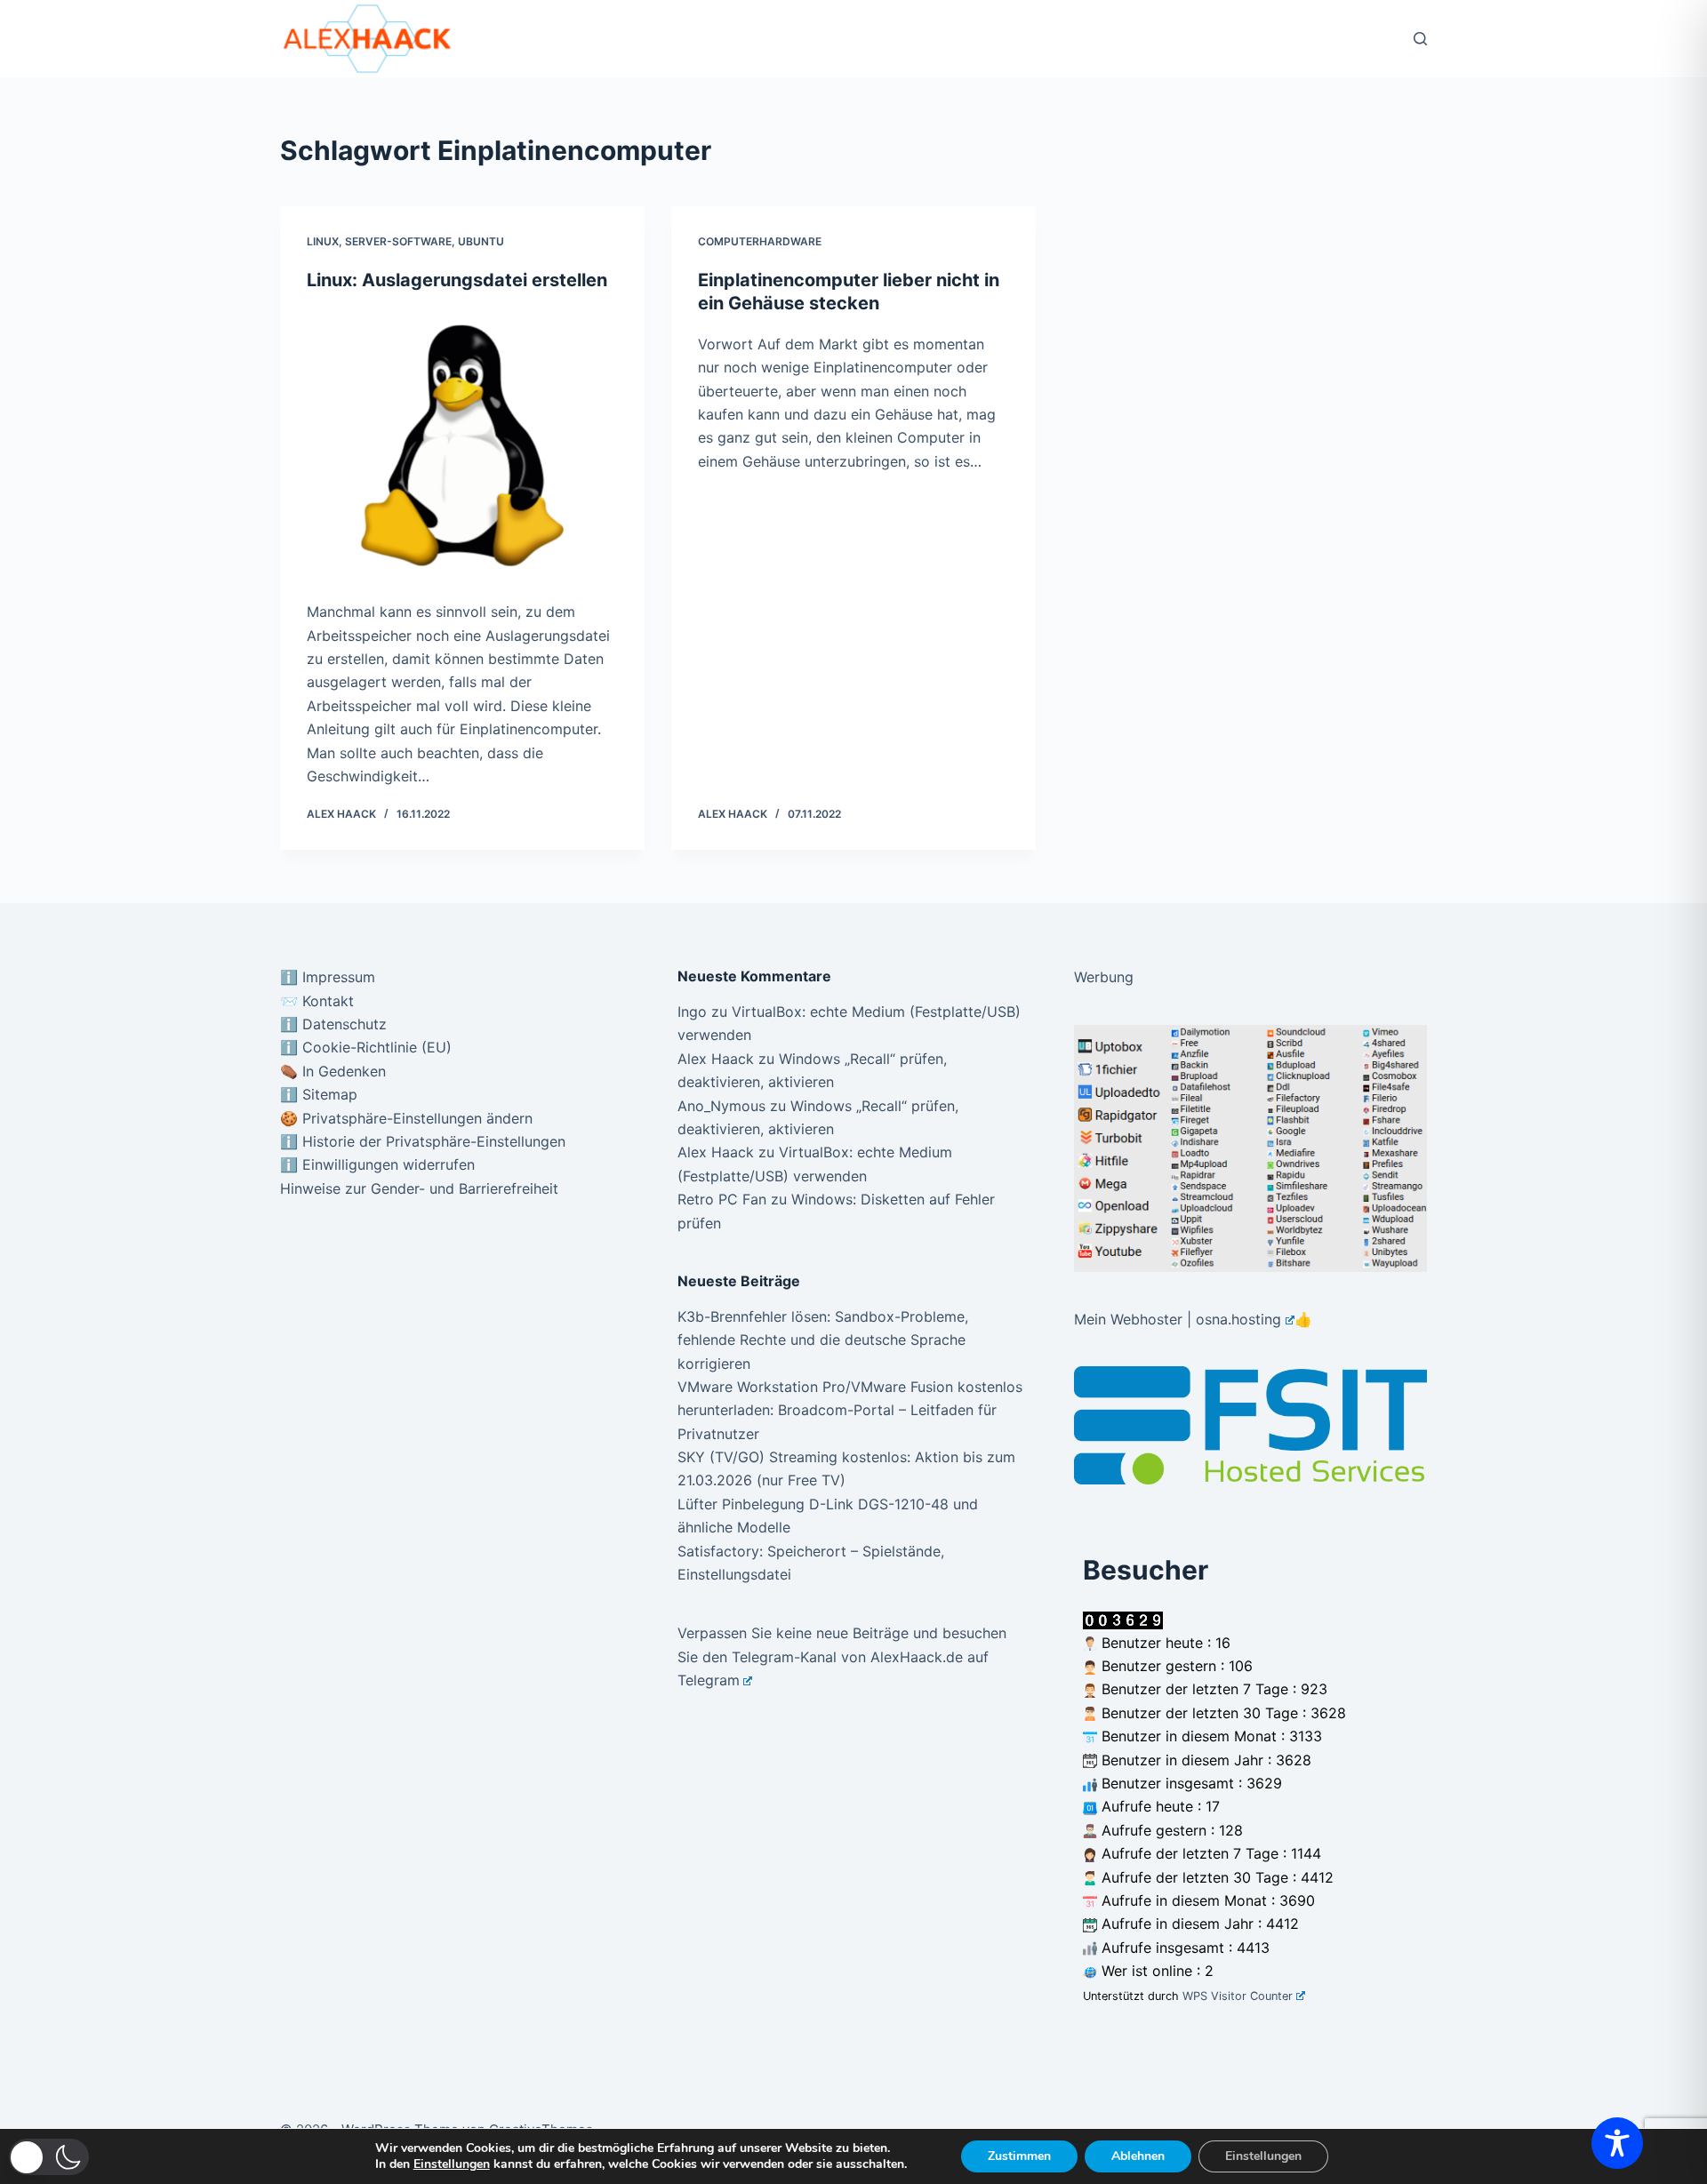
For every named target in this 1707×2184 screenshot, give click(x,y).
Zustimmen (1019, 2156)
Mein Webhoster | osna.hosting (1178, 1319)
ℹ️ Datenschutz (333, 1024)
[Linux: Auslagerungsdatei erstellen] (462, 446)
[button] (49, 2157)
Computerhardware (760, 241)
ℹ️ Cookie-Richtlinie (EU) (366, 1047)
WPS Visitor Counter (1238, 1996)
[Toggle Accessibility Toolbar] (1617, 2143)
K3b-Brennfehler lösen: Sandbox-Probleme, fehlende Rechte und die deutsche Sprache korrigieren (823, 1340)
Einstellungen (452, 2164)
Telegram (709, 1680)
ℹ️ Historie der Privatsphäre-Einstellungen (423, 1141)
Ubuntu (481, 241)
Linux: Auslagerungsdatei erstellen (457, 280)
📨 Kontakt (317, 1001)
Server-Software (398, 241)
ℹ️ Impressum (328, 977)
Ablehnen (1138, 2156)
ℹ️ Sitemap (319, 1094)
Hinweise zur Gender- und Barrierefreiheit (419, 1188)
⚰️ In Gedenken (333, 1071)
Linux (323, 241)
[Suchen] (1420, 39)
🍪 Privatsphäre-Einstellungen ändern (406, 1118)
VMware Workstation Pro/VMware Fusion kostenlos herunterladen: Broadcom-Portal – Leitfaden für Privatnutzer (850, 1410)
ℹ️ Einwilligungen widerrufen (377, 1164)
